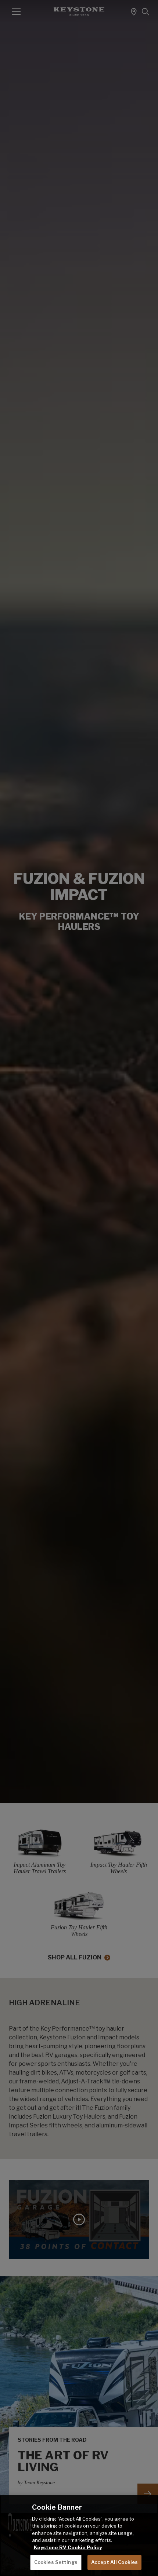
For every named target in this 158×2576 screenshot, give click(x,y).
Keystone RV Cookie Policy (68, 2547)
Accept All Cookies (114, 2562)
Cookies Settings (56, 2562)
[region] (79, 2536)
